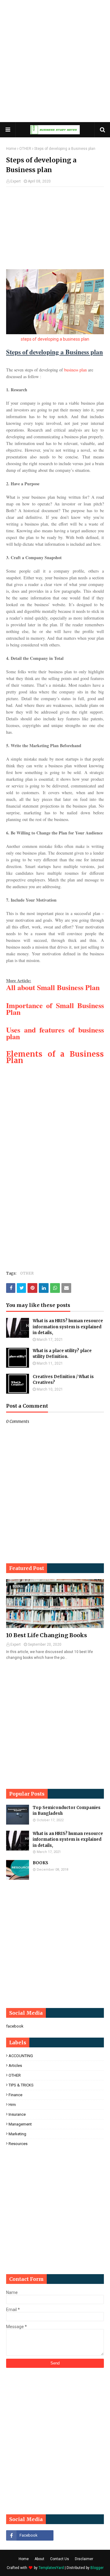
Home (11, 149)
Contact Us (60, 2559)
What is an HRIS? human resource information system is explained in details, (68, 1327)
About (39, 2559)
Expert (16, 181)
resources (18, 2144)
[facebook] (30, 2535)
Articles (15, 2066)
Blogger (97, 2568)
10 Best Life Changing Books (47, 1635)
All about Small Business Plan (53, 987)
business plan (75, 370)
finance (15, 2095)
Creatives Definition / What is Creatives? (63, 1380)
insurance (17, 2114)
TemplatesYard (51, 2568)
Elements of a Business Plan (55, 1057)
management (20, 2124)
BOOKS (40, 1863)
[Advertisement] (55, 61)
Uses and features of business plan (55, 1033)
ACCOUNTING (21, 2056)
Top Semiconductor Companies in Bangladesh (67, 1811)
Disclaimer (84, 2559)
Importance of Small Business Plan (55, 1009)
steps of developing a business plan (55, 339)
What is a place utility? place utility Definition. (62, 1354)
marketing (17, 2134)
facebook (15, 2026)
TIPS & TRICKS (21, 2085)
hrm (12, 2105)
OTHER (25, 149)
